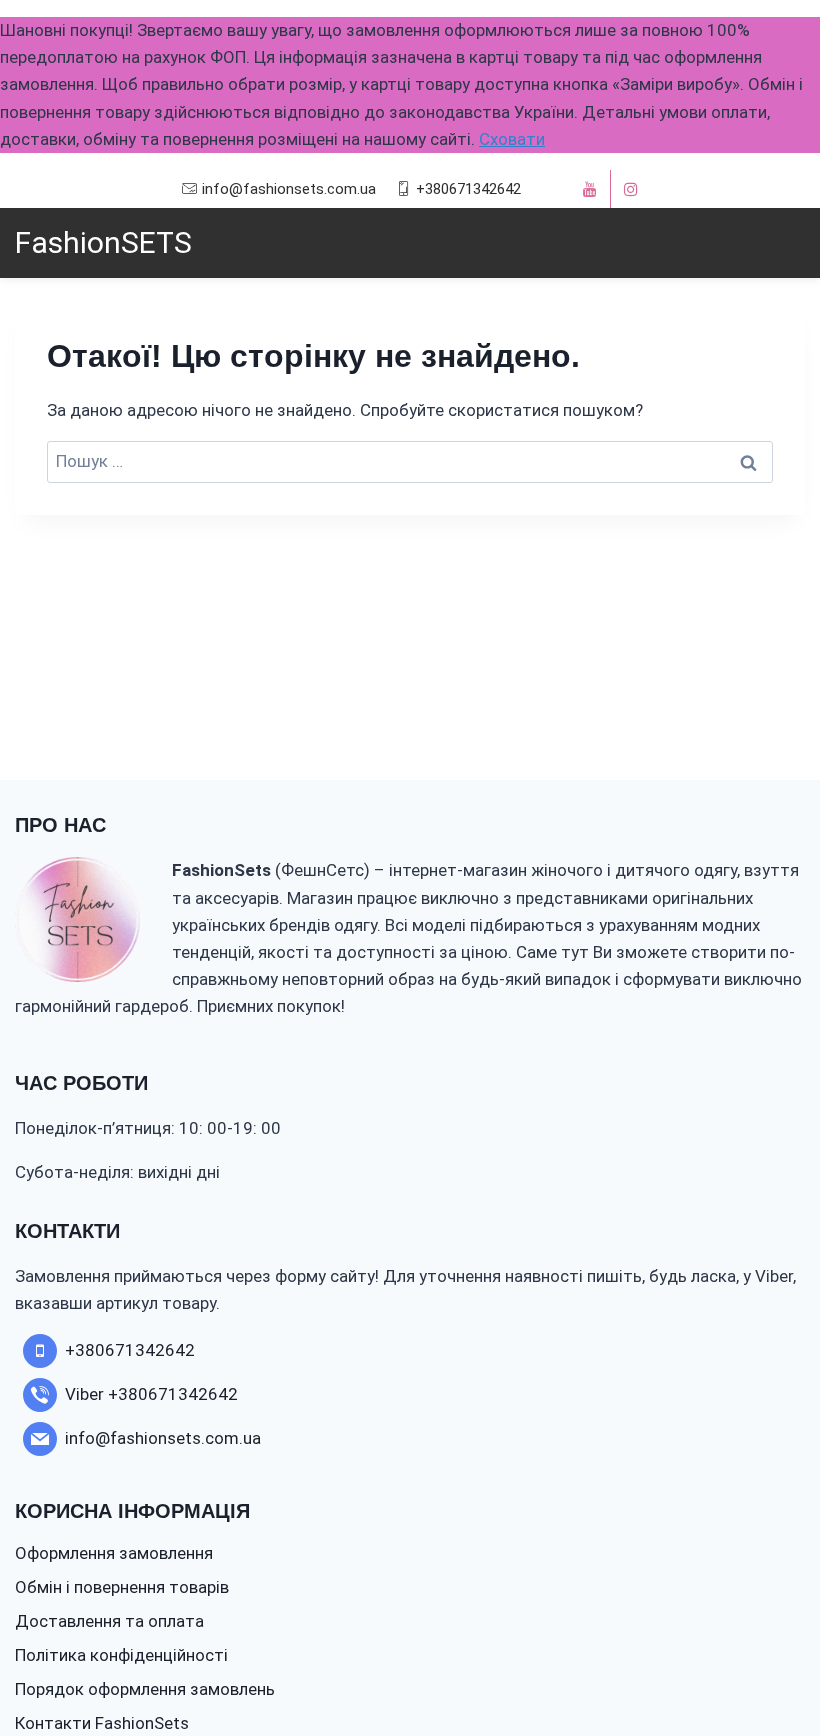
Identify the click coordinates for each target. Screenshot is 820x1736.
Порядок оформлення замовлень (145, 1689)
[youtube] (590, 189)
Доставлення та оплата (109, 1621)
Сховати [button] (512, 139)
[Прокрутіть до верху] (767, 1659)
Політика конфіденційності (121, 1655)
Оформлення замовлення (114, 1553)
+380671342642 (468, 189)
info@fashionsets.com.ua (289, 189)
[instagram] (631, 189)
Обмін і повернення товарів (122, 1587)
